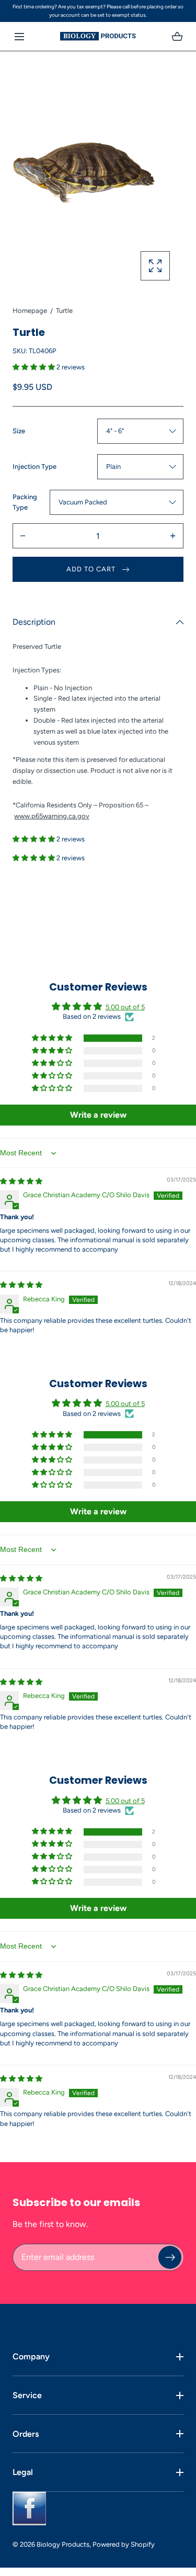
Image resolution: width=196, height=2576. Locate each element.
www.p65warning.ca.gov (52, 816)
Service (27, 2395)
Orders (26, 2434)
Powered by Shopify (124, 2544)
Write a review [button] (98, 1115)
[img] (21, 1181)
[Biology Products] (98, 36)
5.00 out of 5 (125, 1007)
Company (31, 2356)
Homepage (30, 311)
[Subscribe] (170, 2257)
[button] (19, 36)
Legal (23, 2472)
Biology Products (63, 2544)
